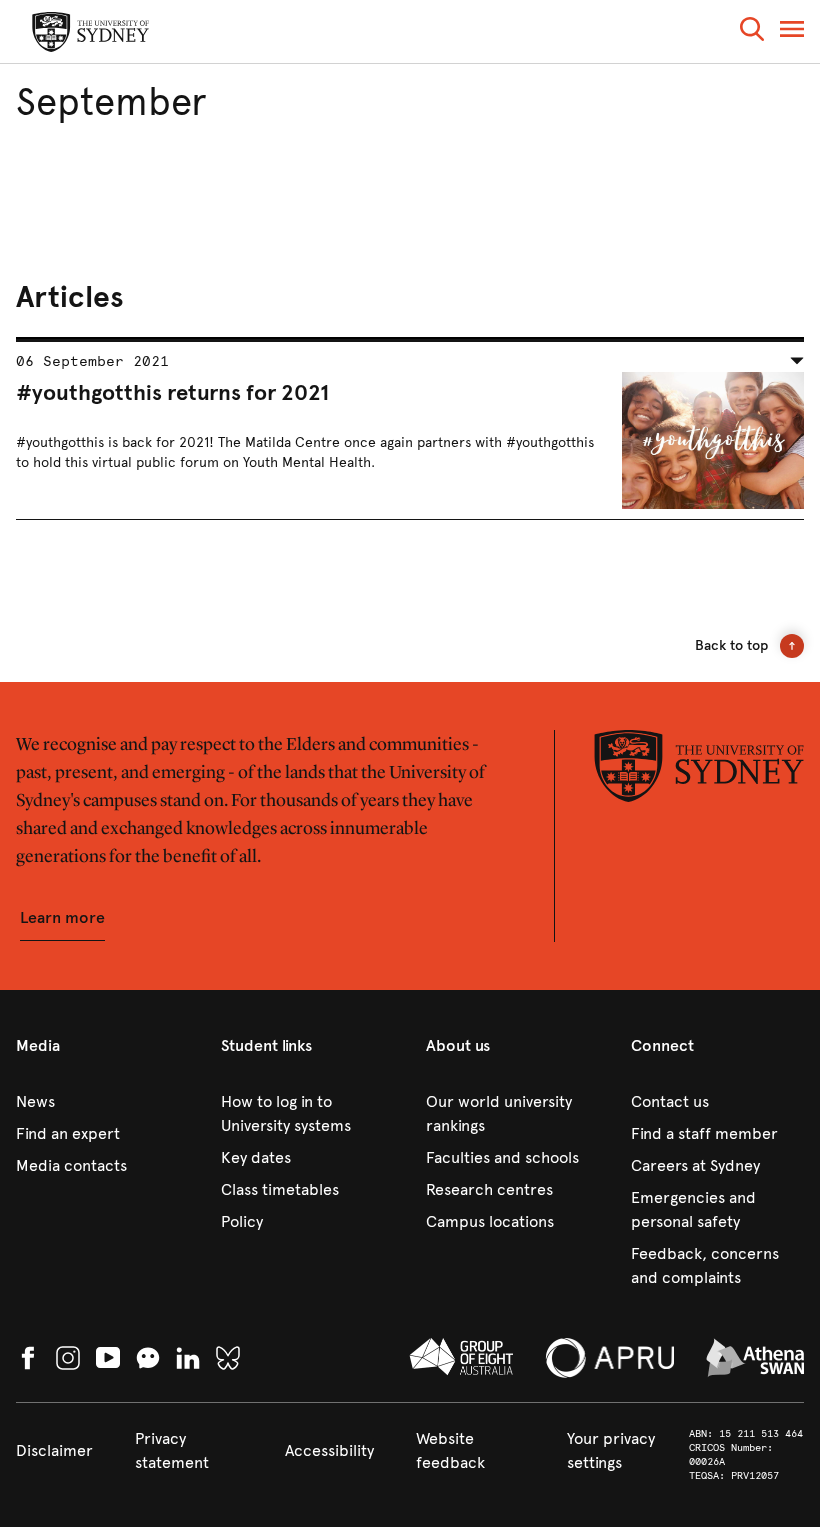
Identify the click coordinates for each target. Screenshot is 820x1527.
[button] (752, 32)
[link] (102, 1102)
